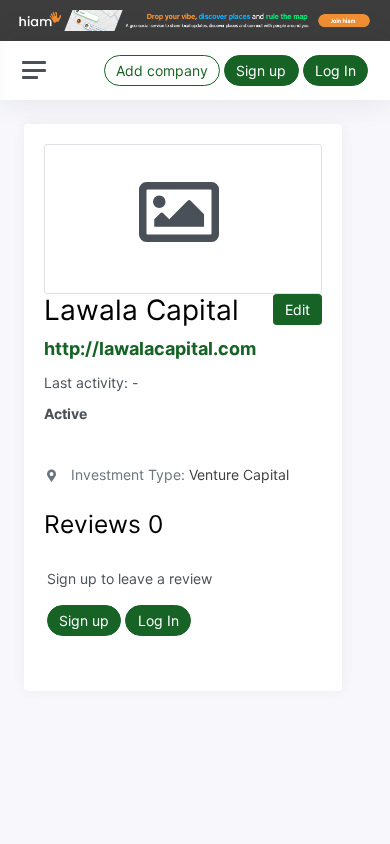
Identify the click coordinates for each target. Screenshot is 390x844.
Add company (162, 70)
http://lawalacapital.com (150, 348)
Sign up (261, 70)
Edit (297, 309)
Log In (335, 70)
